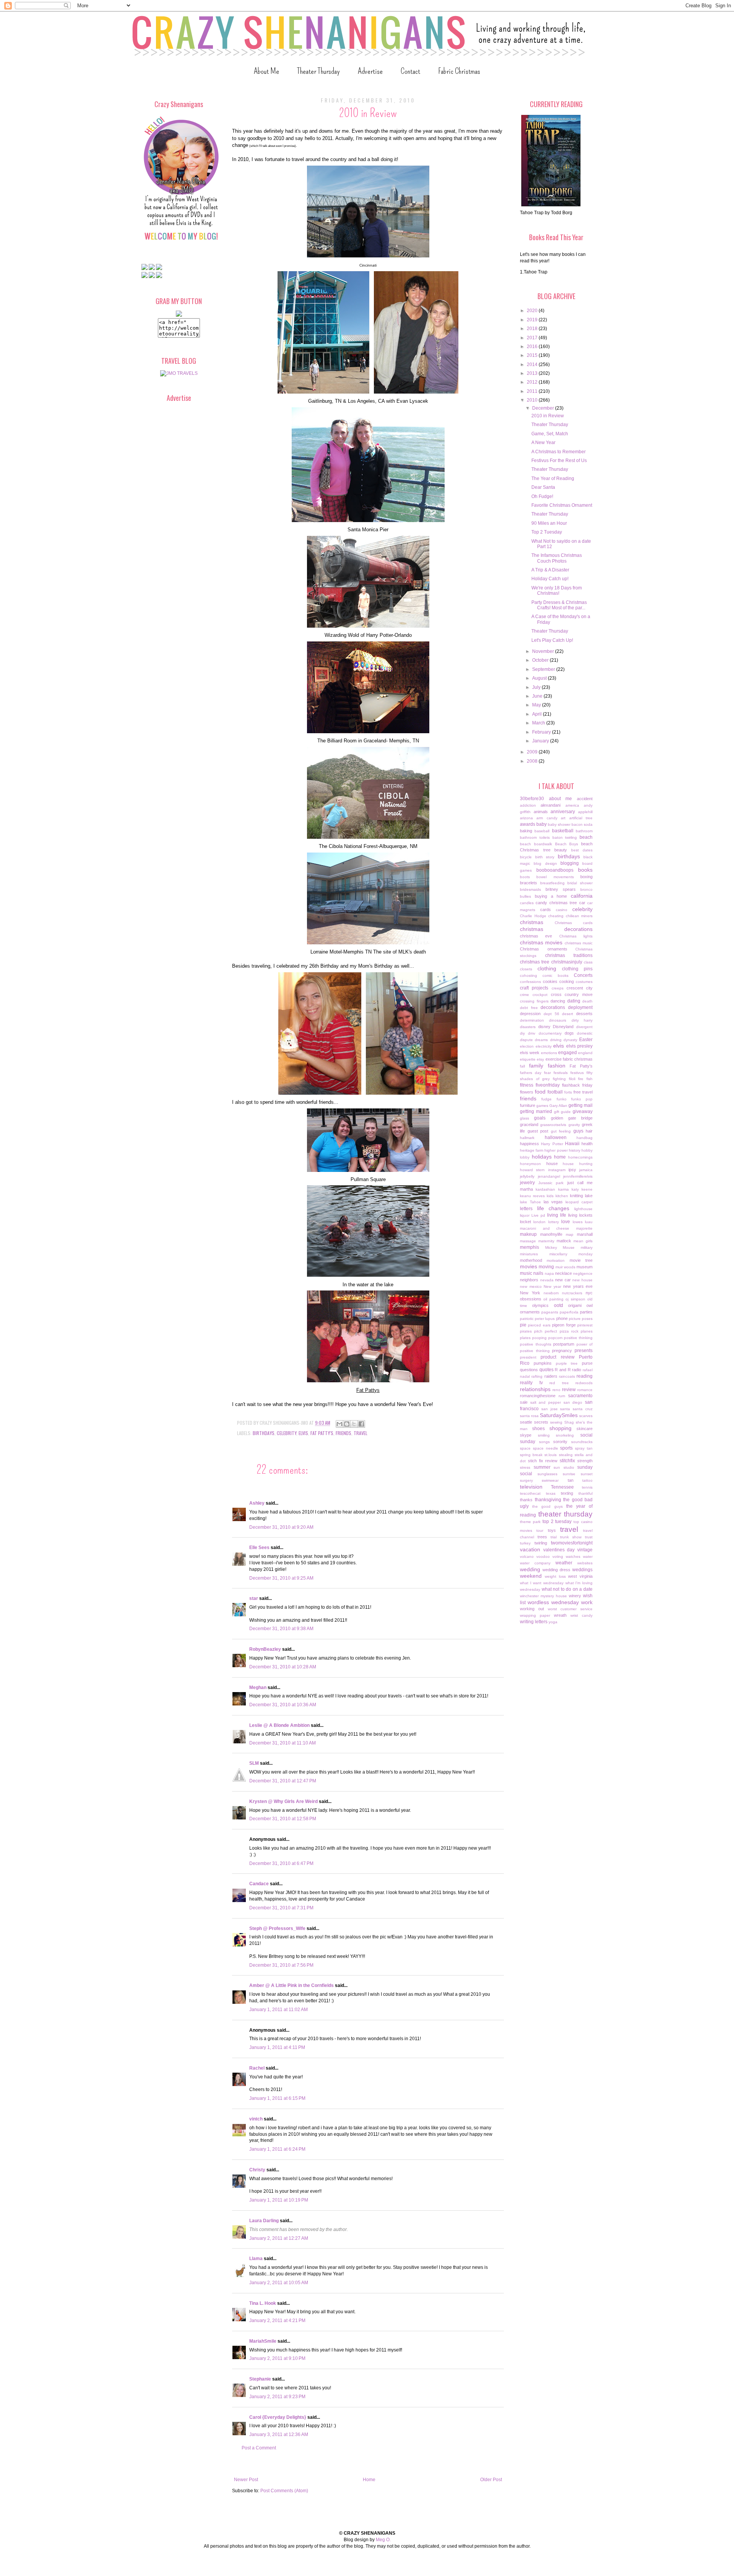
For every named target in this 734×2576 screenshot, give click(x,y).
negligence (583, 1273)
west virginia (580, 1576)
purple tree (567, 1363)
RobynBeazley (265, 1649)
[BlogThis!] (347, 1424)
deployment (580, 1007)
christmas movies (541, 942)
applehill (585, 812)
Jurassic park (551, 1183)
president (528, 1357)
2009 (533, 752)
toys (552, 1530)
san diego (573, 1402)
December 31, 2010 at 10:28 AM (283, 1667)
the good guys (547, 1506)
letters (526, 1209)
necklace (563, 1273)
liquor (525, 1215)
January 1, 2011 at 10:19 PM (279, 2200)
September (544, 669)
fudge (546, 1099)
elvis (303, 1433)
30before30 (532, 799)
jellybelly (527, 1176)
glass (525, 1118)
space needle (546, 1448)
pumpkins (543, 1363)
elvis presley (580, 1046)
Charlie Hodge (533, 916)
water (588, 1557)
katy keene (582, 1189)
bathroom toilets (535, 837)
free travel (583, 1092)
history (575, 1150)
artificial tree (581, 818)
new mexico (531, 1286)
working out (532, 1609)
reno (556, 1390)
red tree (559, 1383)
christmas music (579, 943)
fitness (527, 1085)
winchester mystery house (543, 1596)
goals (540, 1118)
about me (561, 799)
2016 (533, 347)
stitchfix (567, 1461)
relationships (535, 1389)
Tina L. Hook (263, 2303)
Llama (256, 2259)
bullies (525, 896)
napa (549, 1273)
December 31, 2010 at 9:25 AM (281, 1578)
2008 (533, 761)
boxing (586, 877)
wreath (560, 1615)
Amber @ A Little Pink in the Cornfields (291, 1985)
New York (530, 1293)
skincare (585, 1429)
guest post (538, 1131)
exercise (554, 1059)
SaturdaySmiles (559, 1415)
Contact (410, 71)
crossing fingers (534, 1001)
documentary (550, 1033)
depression (530, 1014)
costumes (584, 982)
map (570, 1234)
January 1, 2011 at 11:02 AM (278, 2010)
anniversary (563, 812)
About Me (266, 71)
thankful (585, 1493)
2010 (533, 400)
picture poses (581, 1319)
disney (544, 1027)
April (538, 714)
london (539, 1222)
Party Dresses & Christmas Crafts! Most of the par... (559, 605)
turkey (525, 1543)
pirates (526, 1331)
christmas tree (535, 962)
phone (562, 1318)
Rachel (257, 2068)
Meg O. (383, 2540)
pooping (539, 1338)
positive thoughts (536, 1344)
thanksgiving (548, 1500)
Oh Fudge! (542, 496)
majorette (584, 1228)
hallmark (527, 1138)
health (587, 1144)
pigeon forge (564, 1325)
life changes (553, 1208)
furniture (528, 1105)
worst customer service (570, 1609)
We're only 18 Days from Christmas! (557, 591)
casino (562, 910)
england (585, 1053)
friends (343, 1433)
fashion (557, 1066)
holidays (542, 1157)
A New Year (543, 443)
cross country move (572, 994)
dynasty (570, 1040)
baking (526, 831)
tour (540, 1530)
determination (532, 1020)
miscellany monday (571, 1254)
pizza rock (569, 1331)
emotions (549, 1053)
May (537, 705)
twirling (541, 1543)
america (572, 805)
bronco (586, 889)
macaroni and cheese (545, 1228)
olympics (540, 1305)
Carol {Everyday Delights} (278, 2417)
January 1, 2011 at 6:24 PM (277, 2149)
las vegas (553, 1202)
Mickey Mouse (560, 1247)
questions (529, 1370)
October (541, 660)
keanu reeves (532, 1196)
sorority (560, 1442)
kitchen (562, 1196)
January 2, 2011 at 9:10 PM (277, 2358)
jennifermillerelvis (578, 1176)
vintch (256, 2119)
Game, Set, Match (550, 434)
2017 (533, 338)
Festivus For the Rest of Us (559, 461)
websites (585, 1563)
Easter (586, 1040)
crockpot (540, 995)
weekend (531, 1576)
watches (573, 1557)
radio (576, 1370)
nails (538, 1273)
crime (525, 995)
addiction (528, 805)
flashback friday (577, 1085)
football (555, 1092)
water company (535, 1563)
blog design (545, 863)
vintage (585, 1550)
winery (575, 1596)
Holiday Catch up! (550, 579)
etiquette (528, 1059)
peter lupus (545, 1319)
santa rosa (529, 1416)
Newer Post (246, 2480)
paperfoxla (569, 1312)
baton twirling (565, 837)
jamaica (586, 1170)
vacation (530, 1549)
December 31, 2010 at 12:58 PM (283, 1819)
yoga (553, 1622)
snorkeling (565, 1435)
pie (523, 1325)
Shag (569, 1422)
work (587, 1602)
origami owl (580, 1305)
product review (557, 1357)
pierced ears (539, 1325)
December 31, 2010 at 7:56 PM (281, 1965)
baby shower (559, 824)
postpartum (564, 1344)
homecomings (580, 1157)
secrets (541, 1422)
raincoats (567, 1376)
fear (547, 1073)
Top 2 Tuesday (547, 532)
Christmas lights (576, 936)
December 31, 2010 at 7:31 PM (281, 1908)
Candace (259, 1884)
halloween (556, 1137)
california (582, 896)
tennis (587, 1487)
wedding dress (556, 1570)
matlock (564, 1241)
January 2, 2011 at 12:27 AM (279, 2238)
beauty (561, 850)
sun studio (564, 1467)
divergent (584, 1027)
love (566, 1222)
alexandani (550, 805)
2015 (533, 355)
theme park (530, 1522)
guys (578, 1131)
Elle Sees (259, 1548)
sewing (556, 1422)
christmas (532, 922)
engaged (568, 1053)
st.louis (550, 1455)
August (540, 678)
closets (526, 969)
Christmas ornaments (544, 949)
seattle (526, 1422)
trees (542, 1537)
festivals (561, 1073)
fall (522, 1066)
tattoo (587, 1480)
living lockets (580, 1215)
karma (563, 1189)
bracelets (529, 883)
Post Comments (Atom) (284, 2491)
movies (529, 1266)
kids (550, 1196)
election (527, 1046)
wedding (530, 1569)
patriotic (527, 1319)
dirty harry (582, 1020)
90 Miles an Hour (549, 523)
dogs (569, 1033)
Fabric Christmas (459, 71)
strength (585, 1461)
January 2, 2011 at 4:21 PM (277, 2321)
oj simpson (575, 1299)
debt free (529, 1008)
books (585, 870)
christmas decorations (556, 929)
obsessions (531, 1299)
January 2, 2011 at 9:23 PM (277, 2397)
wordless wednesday (553, 1602)
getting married (536, 1111)
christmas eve (536, 936)
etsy (540, 1059)
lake (589, 1196)
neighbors (529, 1280)
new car (563, 1280)
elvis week (530, 1053)
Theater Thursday (318, 71)
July (537, 687)
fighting (559, 1079)
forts (568, 1092)
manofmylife (551, 1234)
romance (585, 1390)
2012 (533, 382)
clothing (547, 968)
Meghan (258, 1687)
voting (558, 1557)
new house (582, 1280)
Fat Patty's (322, 1433)
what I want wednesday (542, 1583)
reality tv (531, 1383)
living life (557, 1215)
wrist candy (581, 1615)
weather (564, 1563)
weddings (582, 1570)
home (560, 1157)
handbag (585, 1138)
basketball (563, 831)
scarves (586, 1416)
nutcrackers (572, 1293)
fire (581, 1079)
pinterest (585, 1325)
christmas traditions (569, 955)
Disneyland (563, 1027)
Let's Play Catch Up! (552, 640)
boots (525, 877)
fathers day (531, 1073)
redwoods (584, 1383)
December (544, 408)
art (563, 818)
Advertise (370, 71)
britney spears (561, 889)
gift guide (563, 1112)
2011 (533, 391)
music (526, 1273)
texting (567, 1493)
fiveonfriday (548, 1085)
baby (542, 824)
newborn (551, 1293)
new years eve (578, 1286)
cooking (567, 981)
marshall (585, 1234)
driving (556, 1040)
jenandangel (549, 1176)
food (540, 1092)
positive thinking (578, 1338)
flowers (527, 1092)
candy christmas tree (556, 903)
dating (574, 1001)
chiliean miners (579, 916)
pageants (550, 1312)
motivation (556, 1260)
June (538, 696)
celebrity (287, 1433)
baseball (542, 831)
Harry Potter (552, 1144)
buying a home (551, 896)
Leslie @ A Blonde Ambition (279, 1725)
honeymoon (530, 1164)
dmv (532, 1033)
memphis (529, 1247)
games (542, 1106)
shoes (538, 1429)
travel (361, 1433)
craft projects (534, 988)
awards (528, 824)
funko (562, 1099)
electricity (544, 1046)
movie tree (581, 1260)
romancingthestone (538, 1396)
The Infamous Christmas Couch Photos (557, 558)
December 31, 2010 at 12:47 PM (283, 1781)
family (536, 1066)
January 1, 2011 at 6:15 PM (277, 2098)
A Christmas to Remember (559, 452)
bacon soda (582, 824)
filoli (572, 1079)
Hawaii (572, 1144)
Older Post (491, 2480)
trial (554, 1537)
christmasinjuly (567, 962)
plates (525, 1338)
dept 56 (551, 1014)
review (569, 1390)
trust (589, 1537)
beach (586, 837)
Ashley (257, 1503)
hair (589, 1131)
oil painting (553, 1299)
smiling (544, 1435)
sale (524, 1402)
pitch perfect (546, 1331)
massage (528, 1241)
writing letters (534, 1622)
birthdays (264, 1433)
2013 (533, 373)
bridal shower (580, 883)
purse (587, 1363)
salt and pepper (546, 1402)
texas (551, 1493)
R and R (563, 1370)
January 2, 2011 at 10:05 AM (279, 2283)
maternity (546, 1241)
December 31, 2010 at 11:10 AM (283, 1743)
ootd (559, 1305)
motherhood (531, 1260)
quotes (546, 1370)
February (542, 732)
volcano (527, 1557)
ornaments (530, 1312)
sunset (587, 1474)
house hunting (578, 1164)
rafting (537, 1376)
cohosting (529, 976)
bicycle (526, 857)
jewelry (527, 1183)
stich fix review (543, 1461)
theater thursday (566, 1514)
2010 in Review (548, 416)
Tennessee (562, 1487)
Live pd (538, 1215)
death (587, 1001)
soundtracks (582, 1442)
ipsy (572, 1170)
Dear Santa (543, 487)
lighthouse (583, 1209)
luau (589, 1222)
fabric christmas (578, 1059)
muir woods (565, 1267)
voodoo (543, 1557)
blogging (570, 863)
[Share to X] (354, 1424)
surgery (526, 1480)
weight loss (555, 1576)
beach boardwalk (536, 844)
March (539, 723)
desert (568, 1014)
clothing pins (577, 969)
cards (546, 910)
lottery (554, 1222)
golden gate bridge (572, 1118)
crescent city (580, 988)
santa (565, 1409)
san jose (550, 1409)
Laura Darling (264, 2221)
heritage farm (532, 1150)
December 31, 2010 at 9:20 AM (281, 1527)
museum (585, 1267)
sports (566, 1448)
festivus (577, 1073)
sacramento (580, 1396)
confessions (530, 982)
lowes (578, 1222)
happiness (529, 1144)
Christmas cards (574, 923)
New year (552, 1286)
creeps (558, 988)
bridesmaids (530, 889)
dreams (541, 1040)
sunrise (569, 1474)
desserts (584, 1014)
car (582, 903)
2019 (533, 320)
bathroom (584, 831)
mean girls (583, 1241)
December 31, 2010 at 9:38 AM (281, 1629)
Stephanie (260, 2379)
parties (586, 1312)
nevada (547, 1280)
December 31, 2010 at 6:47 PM (281, 1863)
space (525, 1448)
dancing (558, 1001)
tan (571, 1480)
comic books (555, 976)
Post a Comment (259, 2448)
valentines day (559, 1550)
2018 (533, 329)
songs (544, 1442)
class (588, 962)
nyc (589, 1293)
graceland (529, 1124)
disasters (528, 1027)
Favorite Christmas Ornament (562, 505)
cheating (556, 916)
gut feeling (561, 1131)
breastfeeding (552, 883)
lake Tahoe (530, 1202)
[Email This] (339, 1424)
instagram (557, 1170)
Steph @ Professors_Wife (277, 1928)
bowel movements (555, 877)
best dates (582, 850)
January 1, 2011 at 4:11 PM (277, 2047)
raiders (551, 1376)
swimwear (550, 1480)
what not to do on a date (567, 1589)
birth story (545, 857)
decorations (553, 1007)
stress (525, 1467)
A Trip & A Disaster (550, 570)
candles (527, 903)
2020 (533, 311)
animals (541, 812)
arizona (526, 818)
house (552, 1164)
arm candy (547, 818)
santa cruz (583, 1409)
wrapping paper (535, 1615)
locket (525, 1222)
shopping (560, 1428)
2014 (533, 365)
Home (369, 2480)
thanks (526, 1500)
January (541, 741)
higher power (556, 1150)
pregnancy (562, 1351)
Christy (257, 2170)
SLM (254, 1763)
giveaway (583, 1111)
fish (589, 1079)
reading (585, 1376)
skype (526, 1435)
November (544, 651)
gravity (574, 1125)
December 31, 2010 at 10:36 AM (283, 1705)
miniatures (529, 1254)
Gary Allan (558, 1106)
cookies (550, 981)
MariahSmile (263, 2341)
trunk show (571, 1537)
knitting (576, 1196)
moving (546, 1267)
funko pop (582, 1099)
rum (562, 1396)
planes (587, 1331)
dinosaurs (558, 1020)
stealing (566, 1455)
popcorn (555, 1338)
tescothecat (530, 1493)
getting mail (581, 1105)
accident (585, 799)
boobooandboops (555, 870)
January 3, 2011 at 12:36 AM (279, 2434)
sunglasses (547, 1474)
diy (522, 1033)
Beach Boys (567, 844)
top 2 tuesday (557, 1522)
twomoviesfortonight (572, 1543)
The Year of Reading (553, 478)
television (531, 1487)
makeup (528, 1234)
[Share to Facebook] (361, 1424)
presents (584, 1351)
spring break (531, 1455)
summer (542, 1467)
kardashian (545, 1189)
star (254, 1598)
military (587, 1247)
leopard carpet (579, 1202)
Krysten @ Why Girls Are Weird (283, 1801)
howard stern (532, 1170)
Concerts (583, 975)
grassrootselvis (553, 1125)
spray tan (584, 1448)
